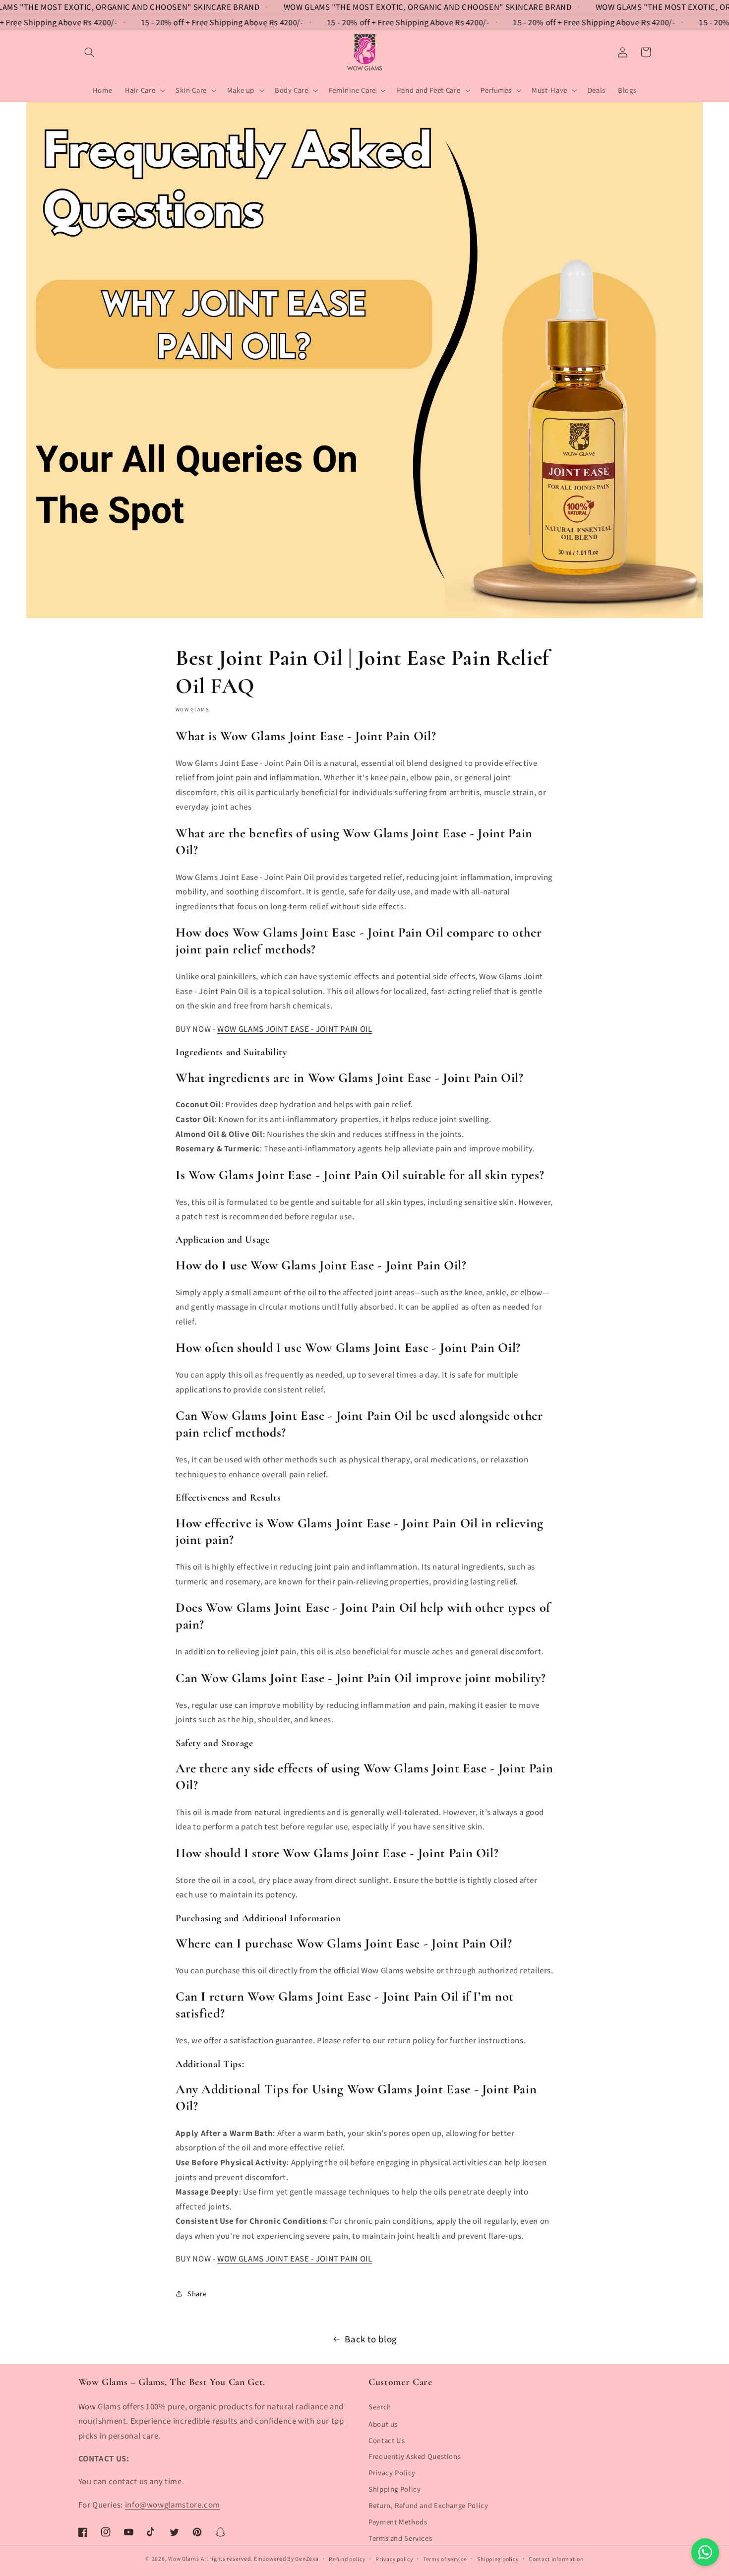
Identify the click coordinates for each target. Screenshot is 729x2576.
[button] (90, 52)
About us (383, 2424)
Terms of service (445, 2559)
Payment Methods (398, 2522)
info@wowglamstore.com (173, 2505)
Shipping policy (498, 2559)
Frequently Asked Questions (415, 2456)
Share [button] (197, 2293)
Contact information (556, 2559)
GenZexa (307, 2558)
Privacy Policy (392, 2473)
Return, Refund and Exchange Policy (428, 2505)
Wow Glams (184, 2558)
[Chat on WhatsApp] (705, 2552)
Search (380, 2407)
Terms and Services (400, 2538)
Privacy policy (394, 2559)
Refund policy (347, 2559)
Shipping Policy (395, 2489)
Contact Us (387, 2440)
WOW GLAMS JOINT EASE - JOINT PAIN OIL (295, 1029)
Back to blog (371, 2339)
